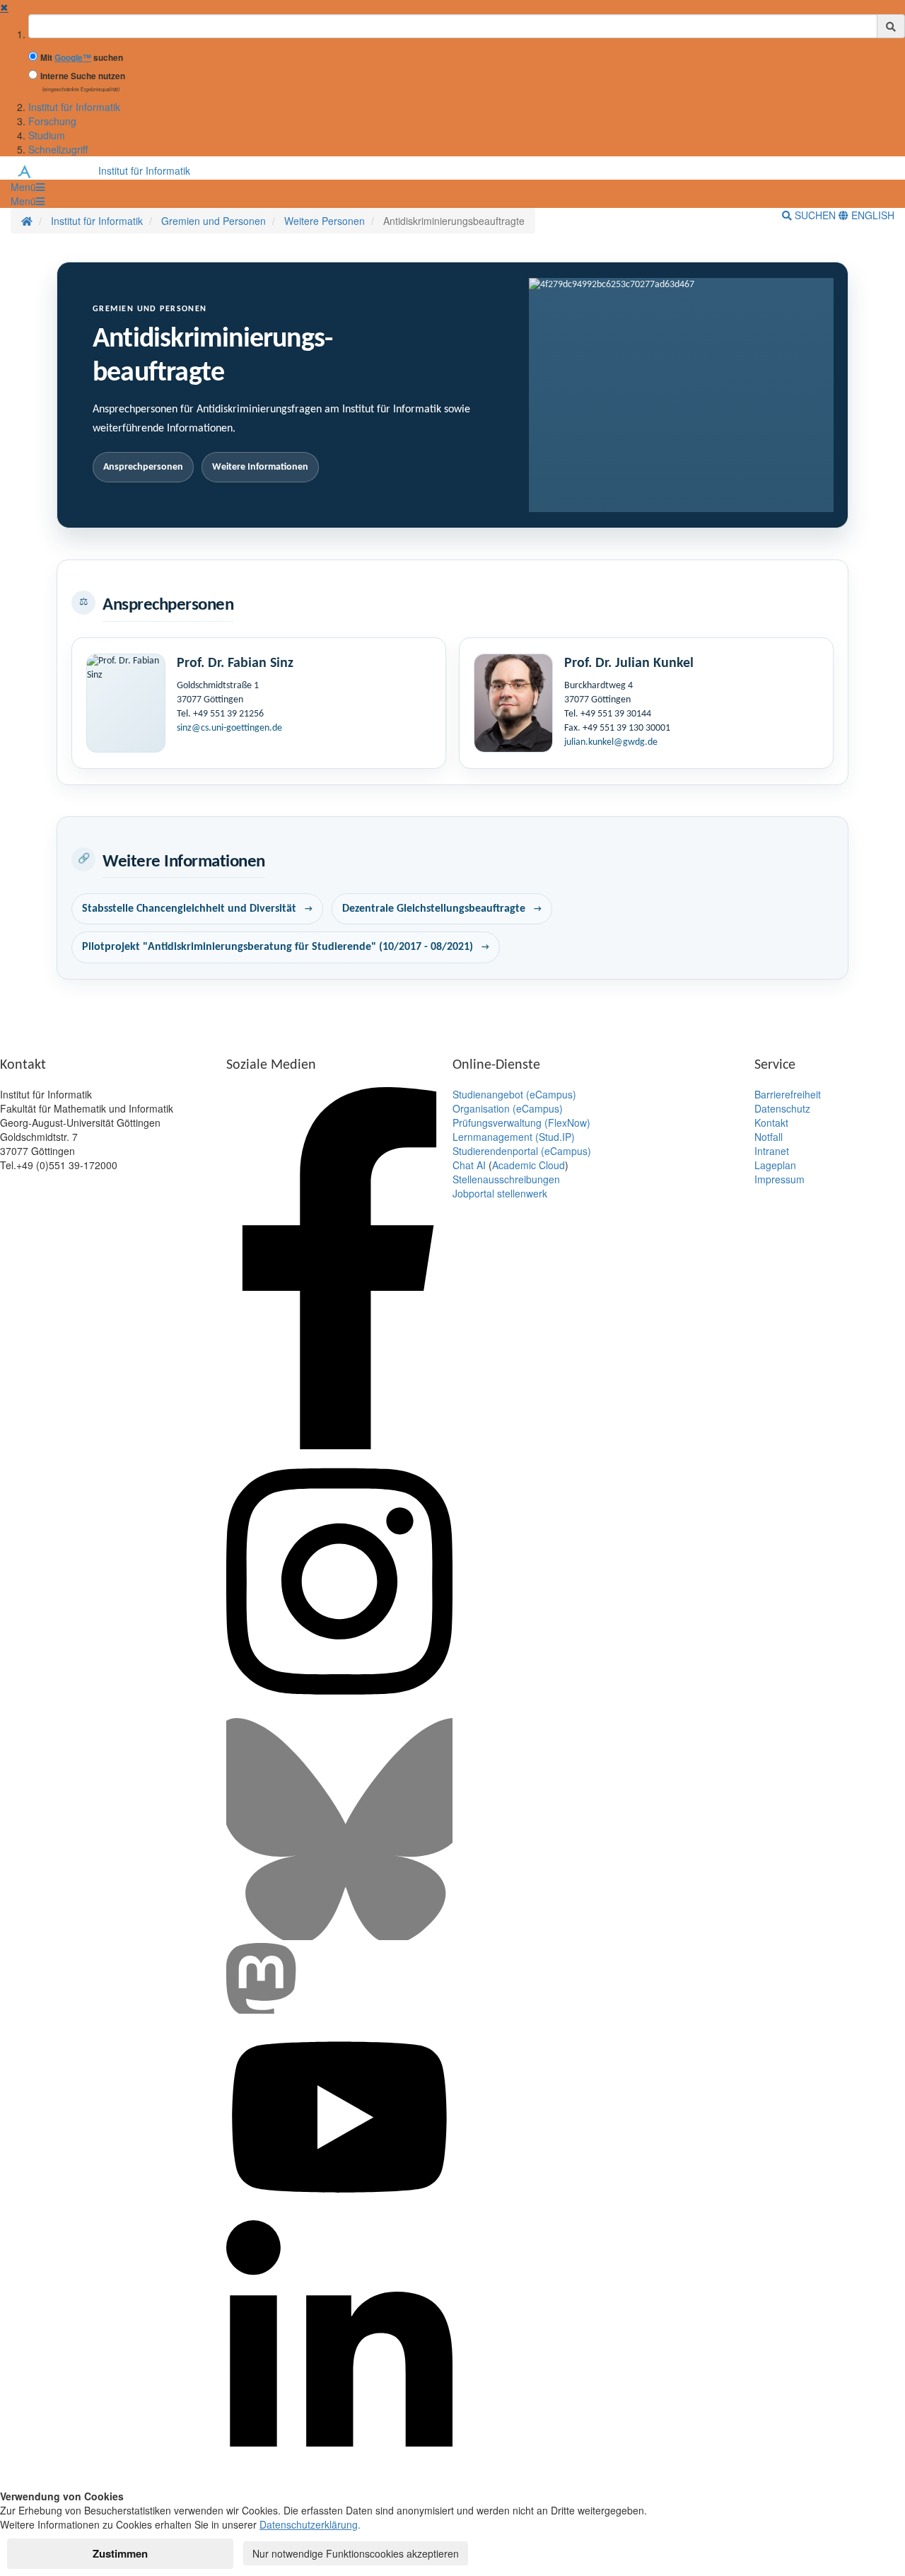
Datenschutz (782, 1108)
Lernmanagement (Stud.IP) (514, 1137)
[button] (28, 187)
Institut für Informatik (74, 107)
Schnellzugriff (58, 149)
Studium (47, 135)
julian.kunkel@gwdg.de (611, 742)
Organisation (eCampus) (508, 1108)
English (871, 215)
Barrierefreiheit (788, 1094)
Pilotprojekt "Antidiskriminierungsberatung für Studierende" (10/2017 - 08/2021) (278, 947)
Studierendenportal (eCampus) (522, 1151)
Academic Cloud (529, 1165)
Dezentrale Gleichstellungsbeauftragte (434, 909)
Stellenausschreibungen (506, 1179)
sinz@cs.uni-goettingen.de (229, 728)
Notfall (769, 1137)
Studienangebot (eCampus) (514, 1094)
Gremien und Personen (214, 221)
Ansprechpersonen (143, 467)
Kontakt (771, 1122)
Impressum (780, 1179)
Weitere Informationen (260, 467)
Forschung (52, 121)
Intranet (772, 1151)
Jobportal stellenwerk (500, 1193)
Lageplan (775, 1165)
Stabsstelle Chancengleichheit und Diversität (189, 909)
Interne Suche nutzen (83, 76)
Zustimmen (120, 2553)
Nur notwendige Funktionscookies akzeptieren (356, 2553)
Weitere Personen (325, 221)
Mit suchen (82, 58)
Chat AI (469, 1165)
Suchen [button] (815, 215)
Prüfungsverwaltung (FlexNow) (521, 1122)
